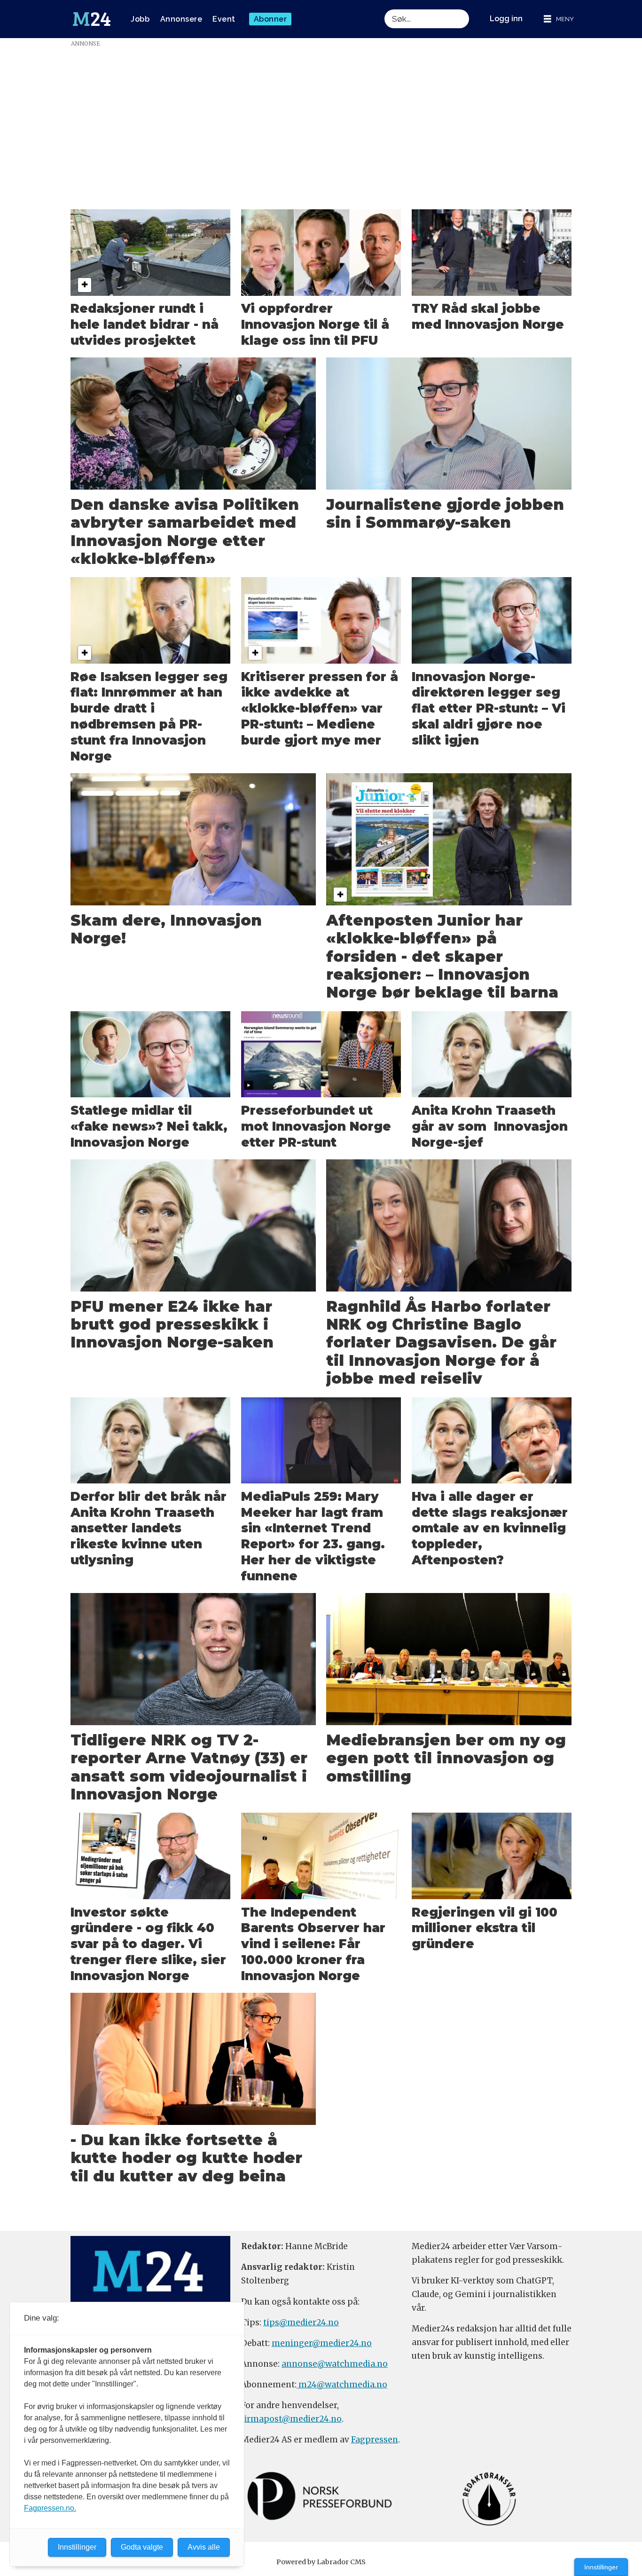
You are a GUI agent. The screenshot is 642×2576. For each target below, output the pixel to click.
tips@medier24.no (301, 2322)
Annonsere (181, 19)
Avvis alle (204, 2547)
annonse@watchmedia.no (335, 2364)
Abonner (270, 19)
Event (224, 19)
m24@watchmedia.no (342, 2385)
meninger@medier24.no (322, 2343)
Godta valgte (142, 2547)
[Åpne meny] (559, 19)
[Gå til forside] (92, 19)
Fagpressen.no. (50, 2508)
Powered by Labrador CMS (321, 2562)
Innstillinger (601, 2567)
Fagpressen (375, 2440)
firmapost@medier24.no (291, 2419)
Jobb (140, 19)
